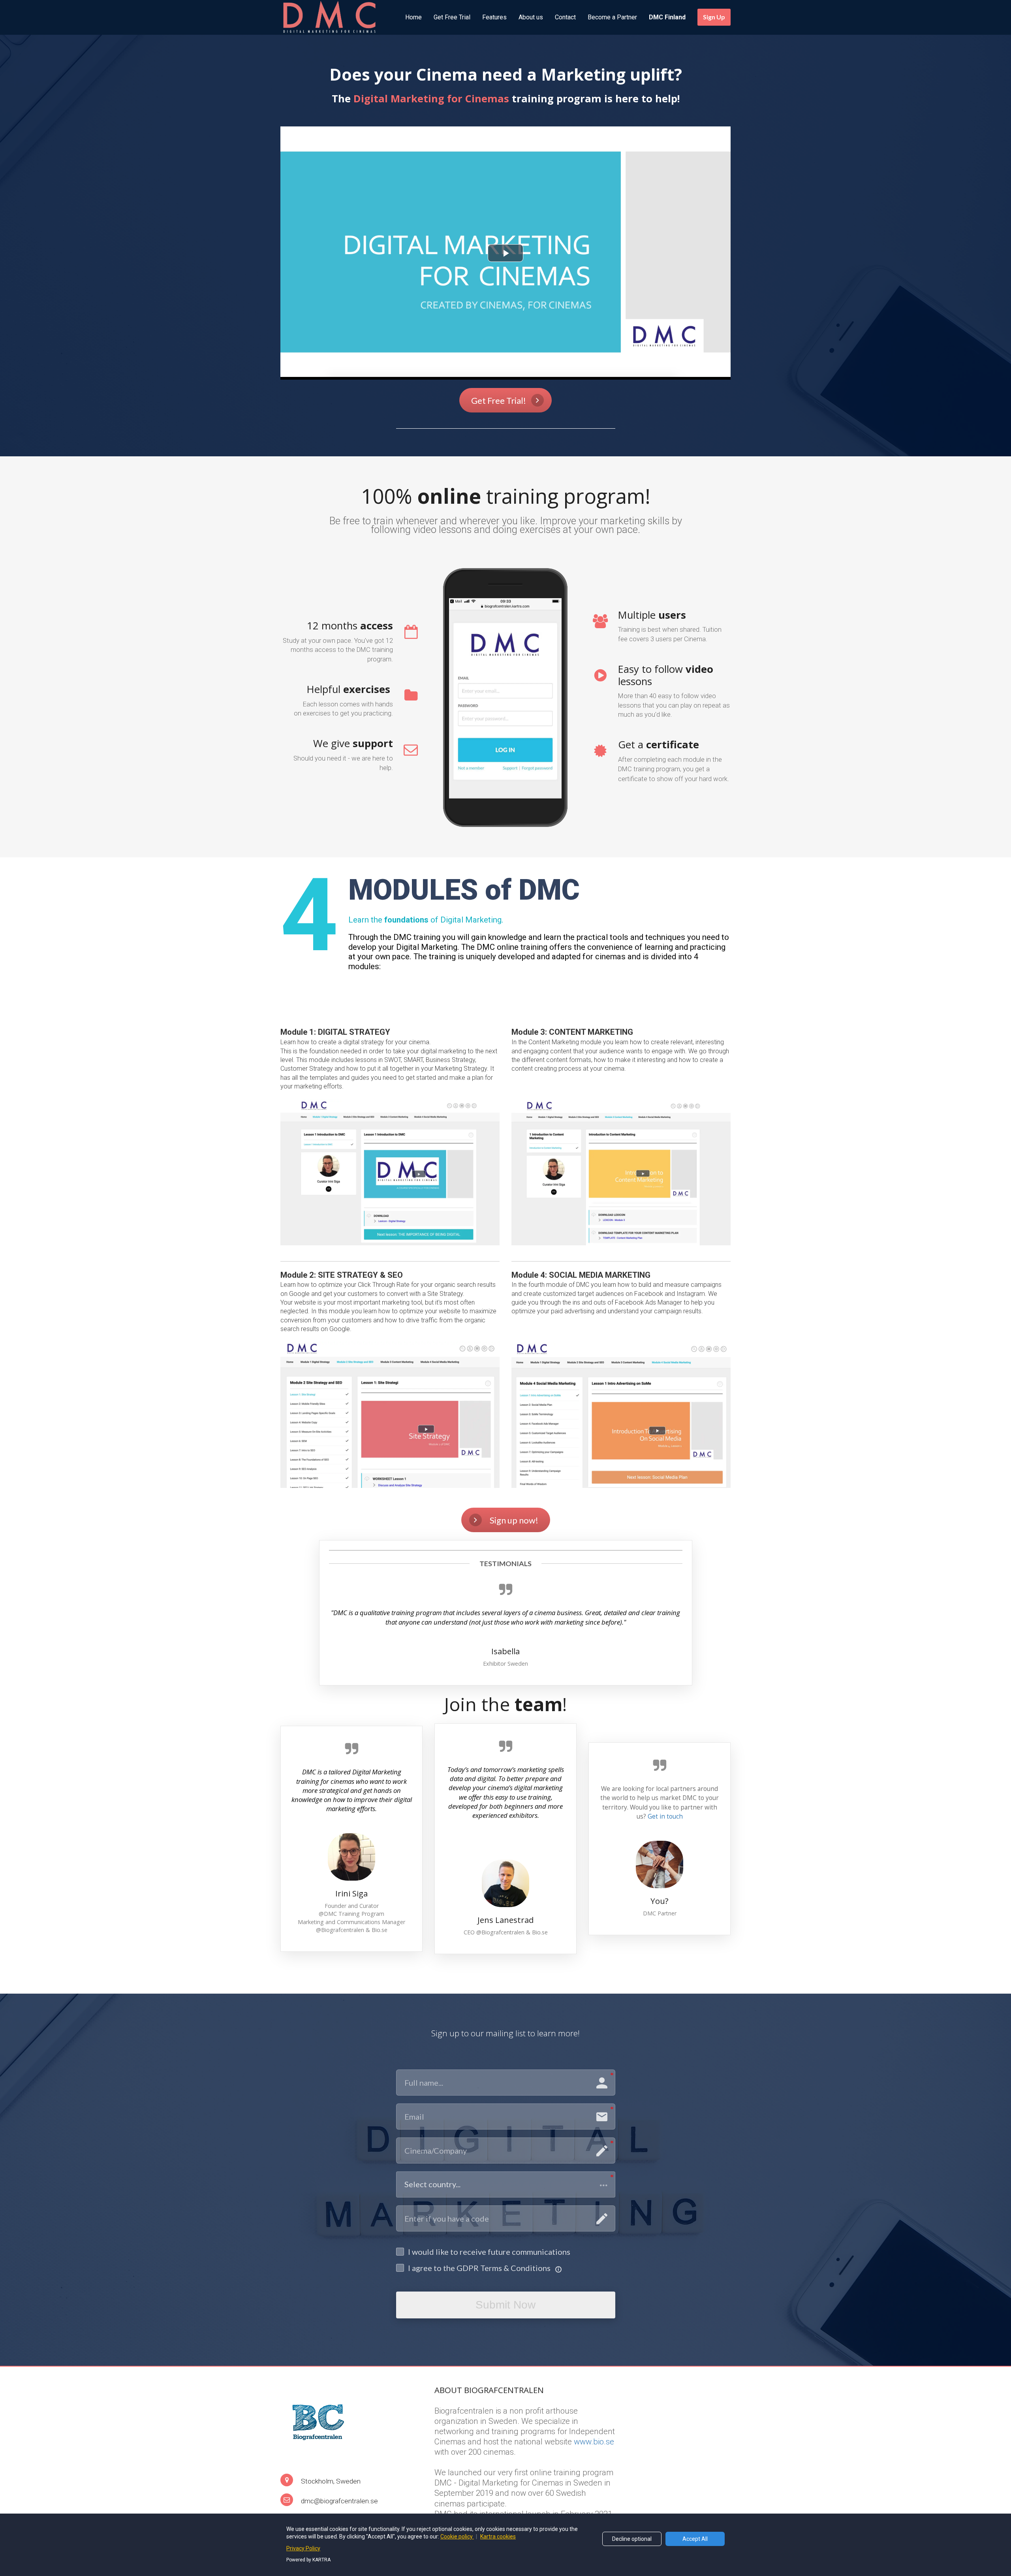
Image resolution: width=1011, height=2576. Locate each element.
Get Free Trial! (499, 400)
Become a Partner (612, 17)
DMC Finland (667, 17)
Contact (565, 17)
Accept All (695, 2539)
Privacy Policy (303, 2548)
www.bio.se (594, 2442)
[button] (506, 2184)
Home (413, 17)
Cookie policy (457, 2536)
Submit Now (505, 2305)
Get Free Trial (452, 17)
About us (531, 17)
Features (494, 17)
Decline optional (632, 2539)
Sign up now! (514, 1520)
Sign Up (714, 17)
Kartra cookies (498, 2536)
